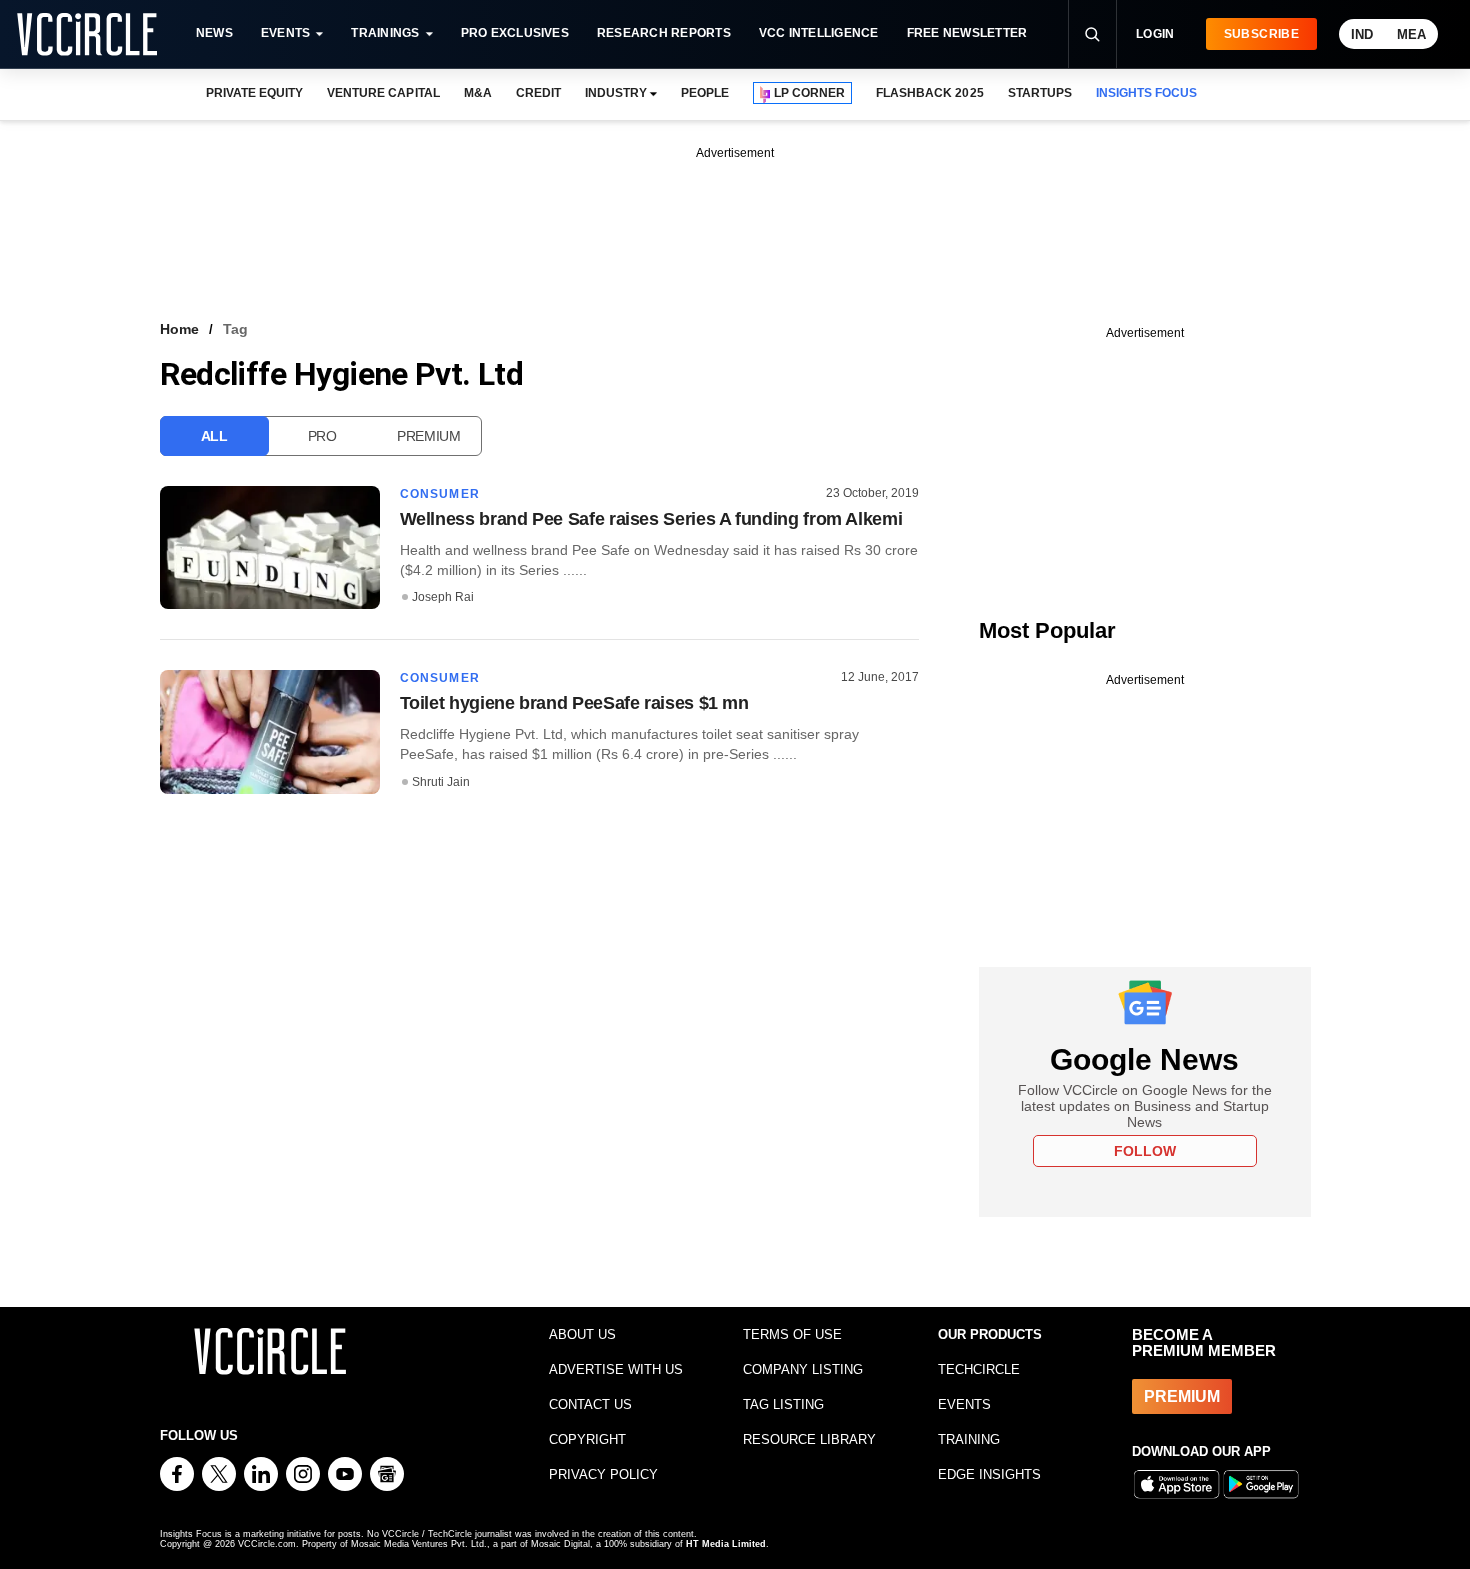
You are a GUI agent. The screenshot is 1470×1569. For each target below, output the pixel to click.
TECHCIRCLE (979, 1369)
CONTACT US (590, 1404)
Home (179, 329)
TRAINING (969, 1439)
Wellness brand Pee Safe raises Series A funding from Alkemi (651, 519)
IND (1362, 34)
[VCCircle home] (87, 34)
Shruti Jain (441, 782)
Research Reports (664, 33)
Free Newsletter (967, 33)
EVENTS (964, 1404)
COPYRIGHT (587, 1439)
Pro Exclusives (515, 33)
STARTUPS (1040, 93)
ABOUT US (582, 1334)
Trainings (385, 33)
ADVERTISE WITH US (616, 1369)
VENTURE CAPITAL (383, 93)
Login (1155, 34)
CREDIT (538, 93)
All (214, 436)
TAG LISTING (783, 1404)
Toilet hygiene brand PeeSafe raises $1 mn (574, 703)
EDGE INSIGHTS (989, 1474)
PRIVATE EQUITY (254, 93)
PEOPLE (705, 93)
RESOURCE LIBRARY (809, 1439)
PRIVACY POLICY (603, 1474)
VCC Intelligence (819, 33)
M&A (478, 93)
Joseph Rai (443, 597)
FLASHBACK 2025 (929, 93)
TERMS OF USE (792, 1334)
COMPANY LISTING (803, 1369)
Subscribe (1261, 34)
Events (285, 33)
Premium (429, 436)
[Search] (1092, 34)
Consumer (440, 494)
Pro (322, 436)
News (214, 33)
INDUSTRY (616, 93)
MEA (1411, 34)
